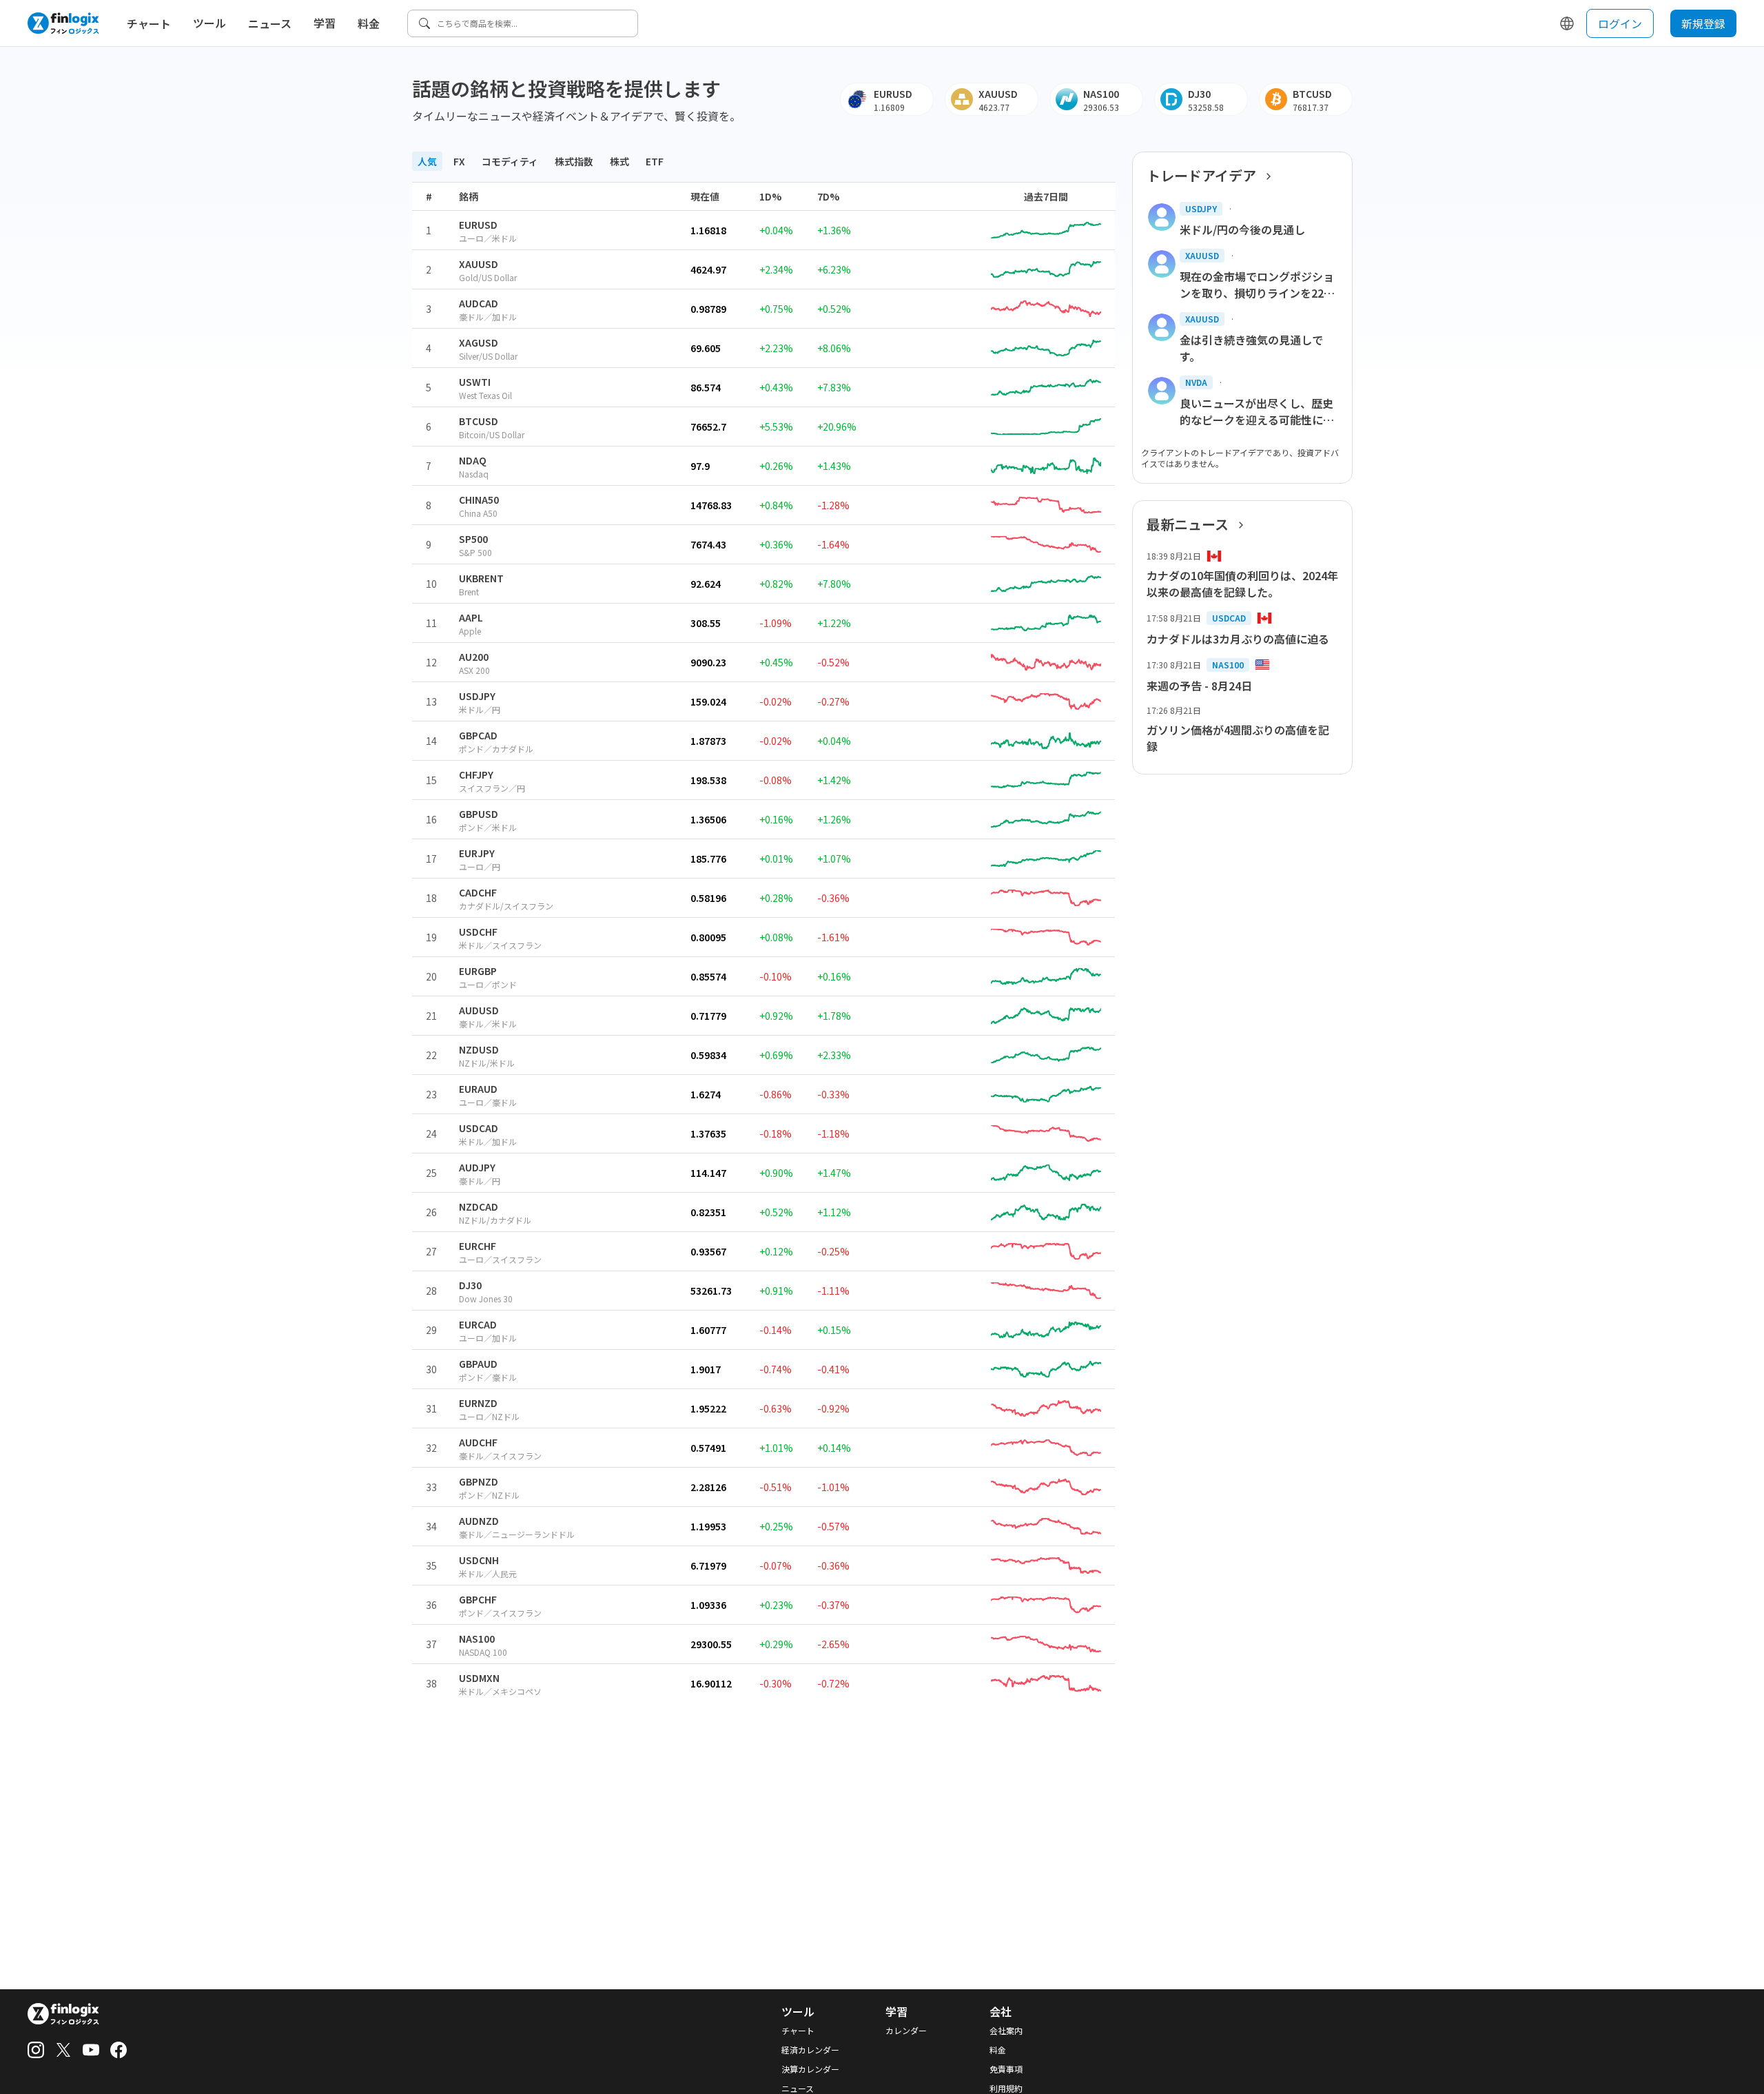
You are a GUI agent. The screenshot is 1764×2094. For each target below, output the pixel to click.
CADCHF (478, 892)
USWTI (475, 382)
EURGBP (478, 971)
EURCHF (478, 1246)
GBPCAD (478, 735)
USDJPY (477, 696)
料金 (369, 23)
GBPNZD (479, 1481)
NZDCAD (479, 1207)
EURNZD (478, 1403)
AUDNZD (479, 1521)
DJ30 (470, 1285)
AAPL (471, 617)
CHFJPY (476, 774)
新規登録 (1703, 23)
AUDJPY (477, 1167)
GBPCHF (478, 1599)
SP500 (473, 539)
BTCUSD (479, 421)
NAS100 (477, 1639)
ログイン (1620, 23)
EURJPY (477, 853)
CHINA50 (479, 500)
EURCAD (478, 1324)
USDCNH (479, 1560)
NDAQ (473, 460)
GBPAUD (478, 1364)
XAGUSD (479, 342)
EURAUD (478, 1089)
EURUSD (478, 225)
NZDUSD (479, 1049)
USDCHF (478, 932)
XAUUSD (479, 264)
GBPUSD (479, 814)
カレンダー (906, 2031)
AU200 (474, 657)
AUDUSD (479, 1010)
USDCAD (479, 1128)
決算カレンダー (810, 2069)
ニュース (270, 23)
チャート (149, 23)
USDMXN (479, 1678)
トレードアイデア (1201, 176)
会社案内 (1006, 2031)
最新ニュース (1188, 524)
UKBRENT (481, 578)
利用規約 (1006, 2088)
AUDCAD (479, 303)
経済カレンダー (810, 2050)
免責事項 (1006, 2069)
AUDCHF (478, 1442)
